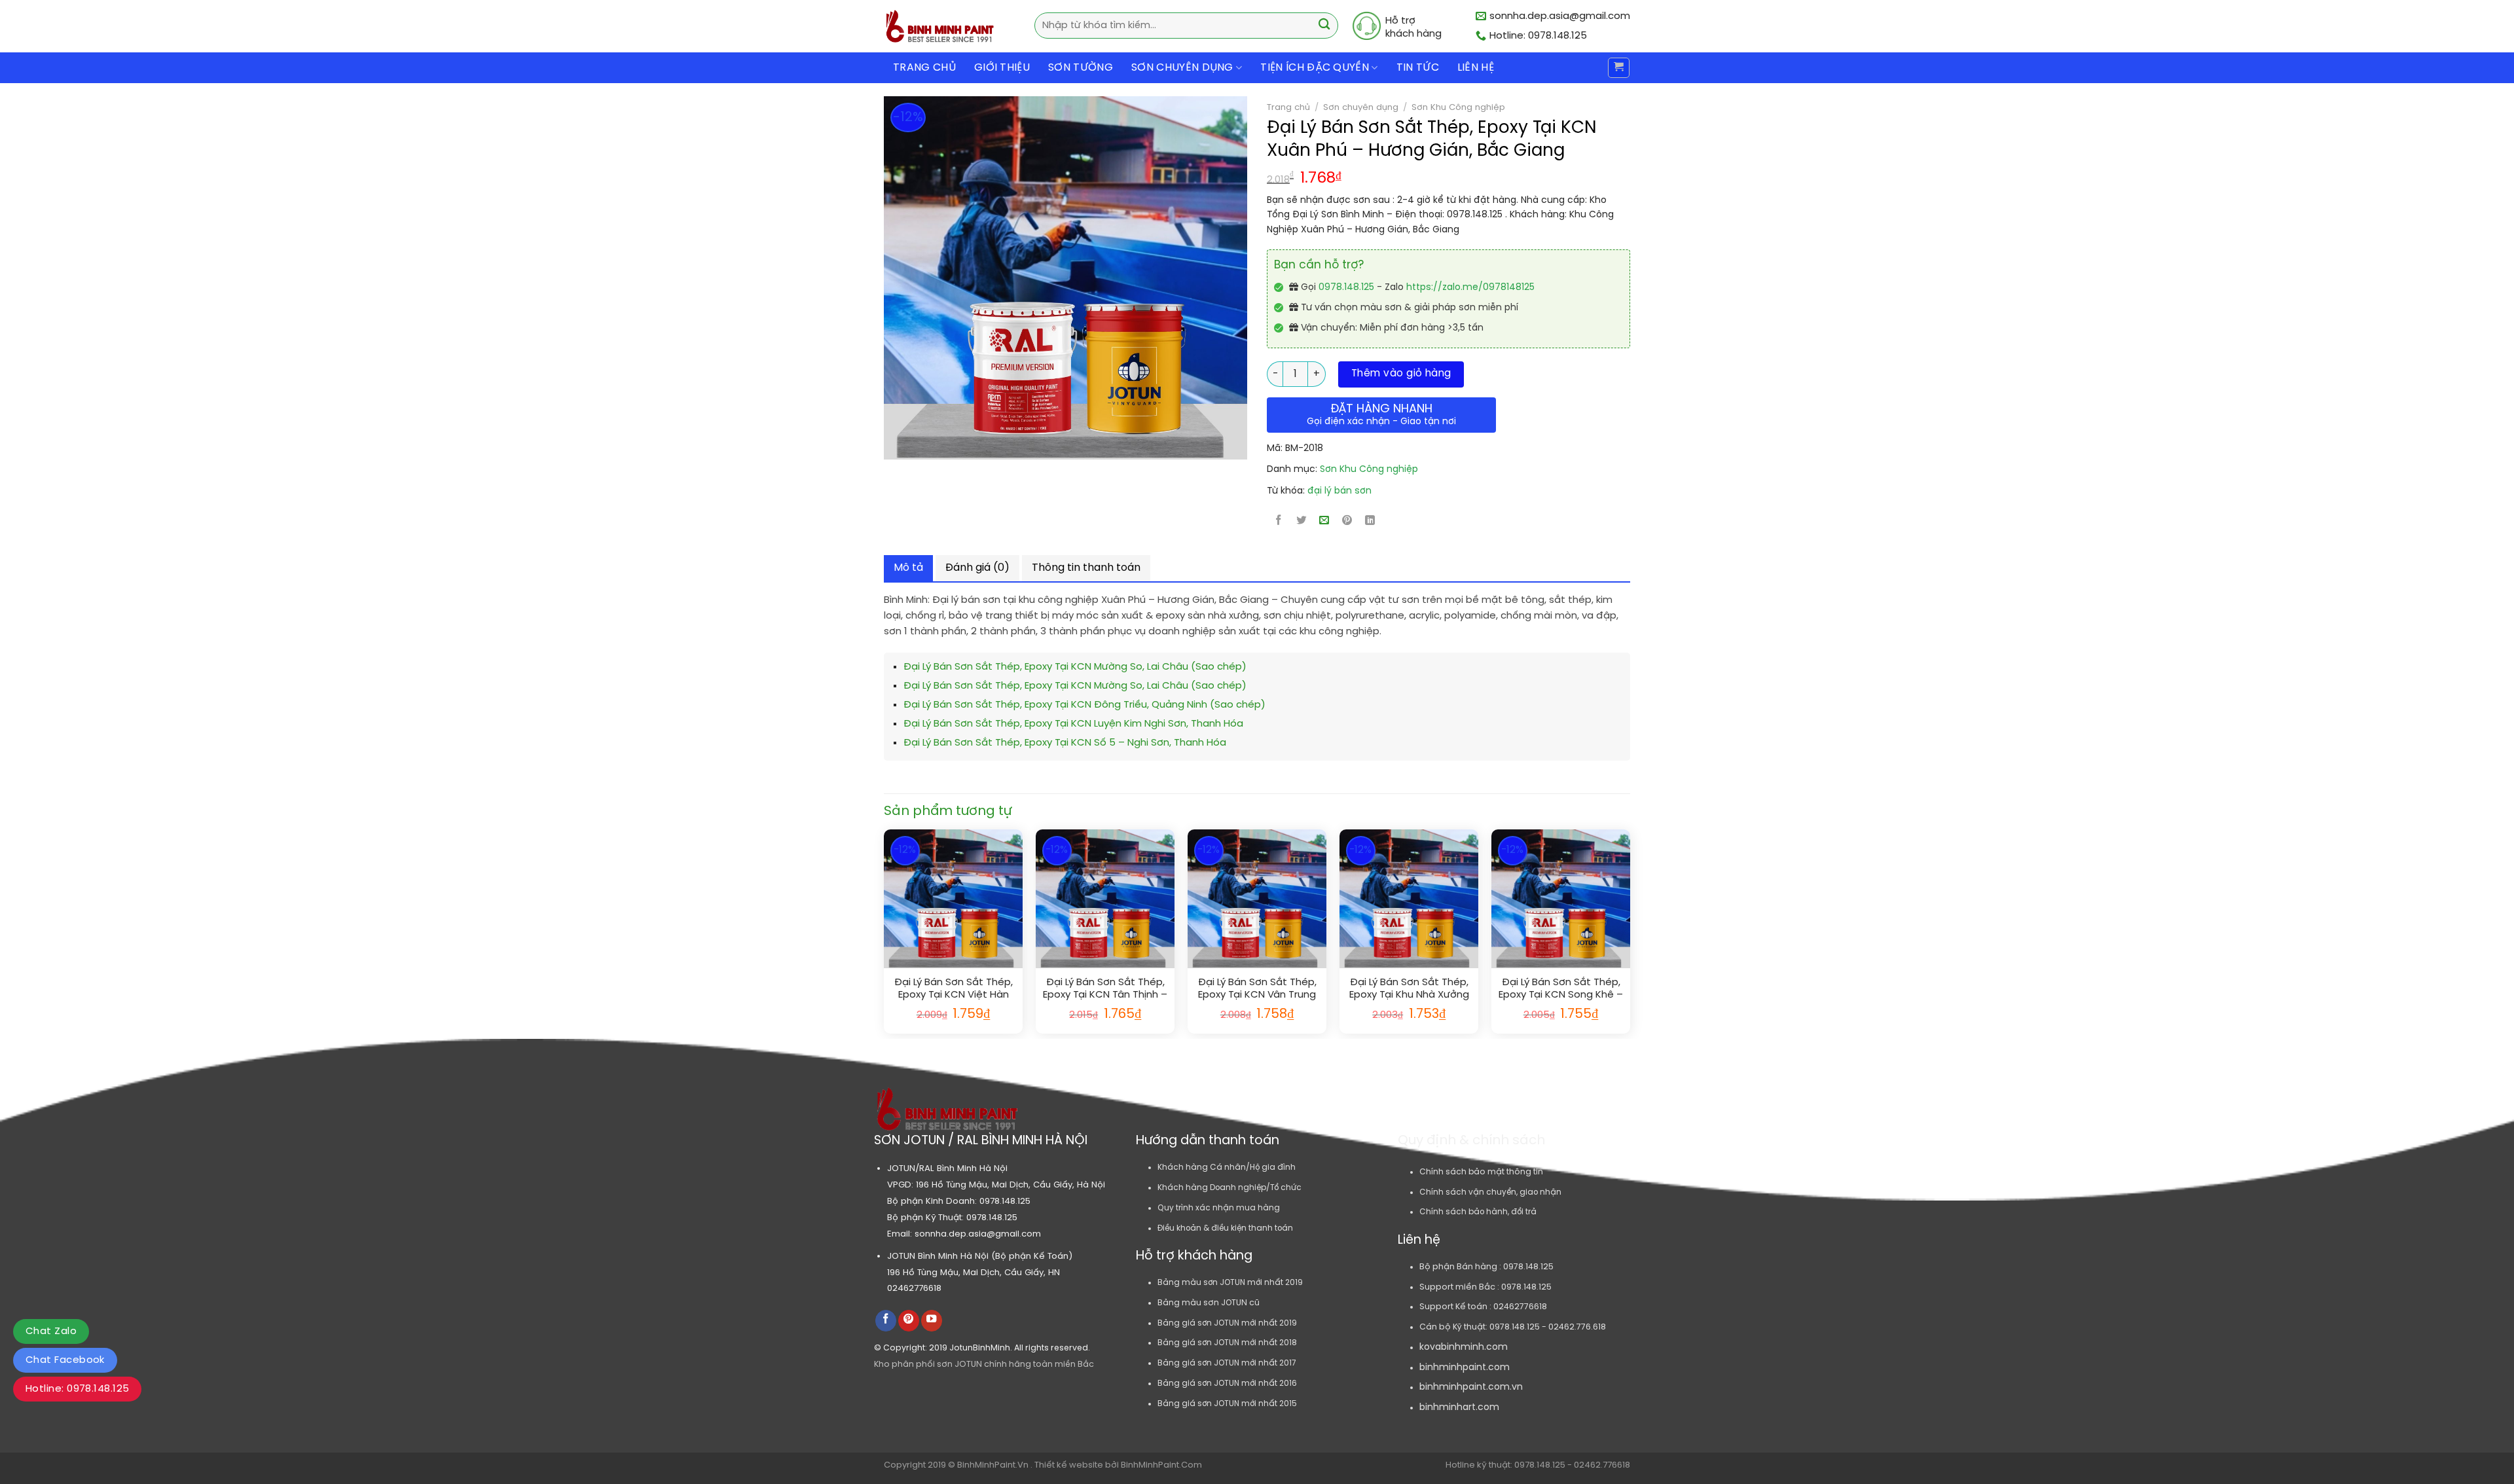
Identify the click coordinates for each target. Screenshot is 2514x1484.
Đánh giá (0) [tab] (977, 568)
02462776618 (914, 1288)
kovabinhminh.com (1464, 1348)
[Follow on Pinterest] (909, 1321)
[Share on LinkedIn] (1370, 522)
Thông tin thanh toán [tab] (1086, 568)
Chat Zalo (51, 1331)
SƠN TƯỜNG (1081, 68)
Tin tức (1418, 68)
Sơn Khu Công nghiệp (1458, 107)
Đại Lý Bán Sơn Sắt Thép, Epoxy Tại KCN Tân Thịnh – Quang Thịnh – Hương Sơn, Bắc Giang (1105, 989)
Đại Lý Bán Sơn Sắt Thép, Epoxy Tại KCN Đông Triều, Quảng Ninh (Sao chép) (1084, 705)
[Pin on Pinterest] (1347, 522)
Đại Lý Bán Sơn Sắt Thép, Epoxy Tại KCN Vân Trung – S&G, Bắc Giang (1257, 989)
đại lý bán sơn (1339, 491)
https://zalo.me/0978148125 (1470, 288)
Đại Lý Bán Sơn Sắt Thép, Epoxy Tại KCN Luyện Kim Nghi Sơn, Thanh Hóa (1073, 724)
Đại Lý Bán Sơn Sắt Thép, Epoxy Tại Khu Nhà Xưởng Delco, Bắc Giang (1409, 989)
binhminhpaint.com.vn (1471, 1387)
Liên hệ (1476, 68)
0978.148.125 (1346, 288)
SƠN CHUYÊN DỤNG (1182, 68)
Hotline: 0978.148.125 (77, 1389)
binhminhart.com (1459, 1408)
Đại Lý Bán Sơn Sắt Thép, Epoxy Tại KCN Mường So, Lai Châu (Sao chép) (1075, 667)
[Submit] (1324, 26)
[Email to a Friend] (1324, 522)
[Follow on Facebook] (886, 1321)
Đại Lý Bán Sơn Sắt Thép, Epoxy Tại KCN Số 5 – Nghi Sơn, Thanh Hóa (1065, 743)
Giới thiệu (1002, 68)
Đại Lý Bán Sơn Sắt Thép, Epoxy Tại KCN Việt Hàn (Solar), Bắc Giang (954, 989)
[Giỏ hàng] (1618, 68)
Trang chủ (924, 68)
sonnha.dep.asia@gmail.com (978, 1234)
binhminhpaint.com (1465, 1368)
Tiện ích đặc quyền (1315, 68)
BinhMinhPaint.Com (1161, 1465)
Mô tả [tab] (908, 568)
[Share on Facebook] (1279, 522)
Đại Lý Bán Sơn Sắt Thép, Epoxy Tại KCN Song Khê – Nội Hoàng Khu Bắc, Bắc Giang (1561, 989)
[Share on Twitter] (1302, 522)
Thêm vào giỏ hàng (1401, 374)
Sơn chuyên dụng (1361, 107)
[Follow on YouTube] (932, 1321)
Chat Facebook (65, 1360)
